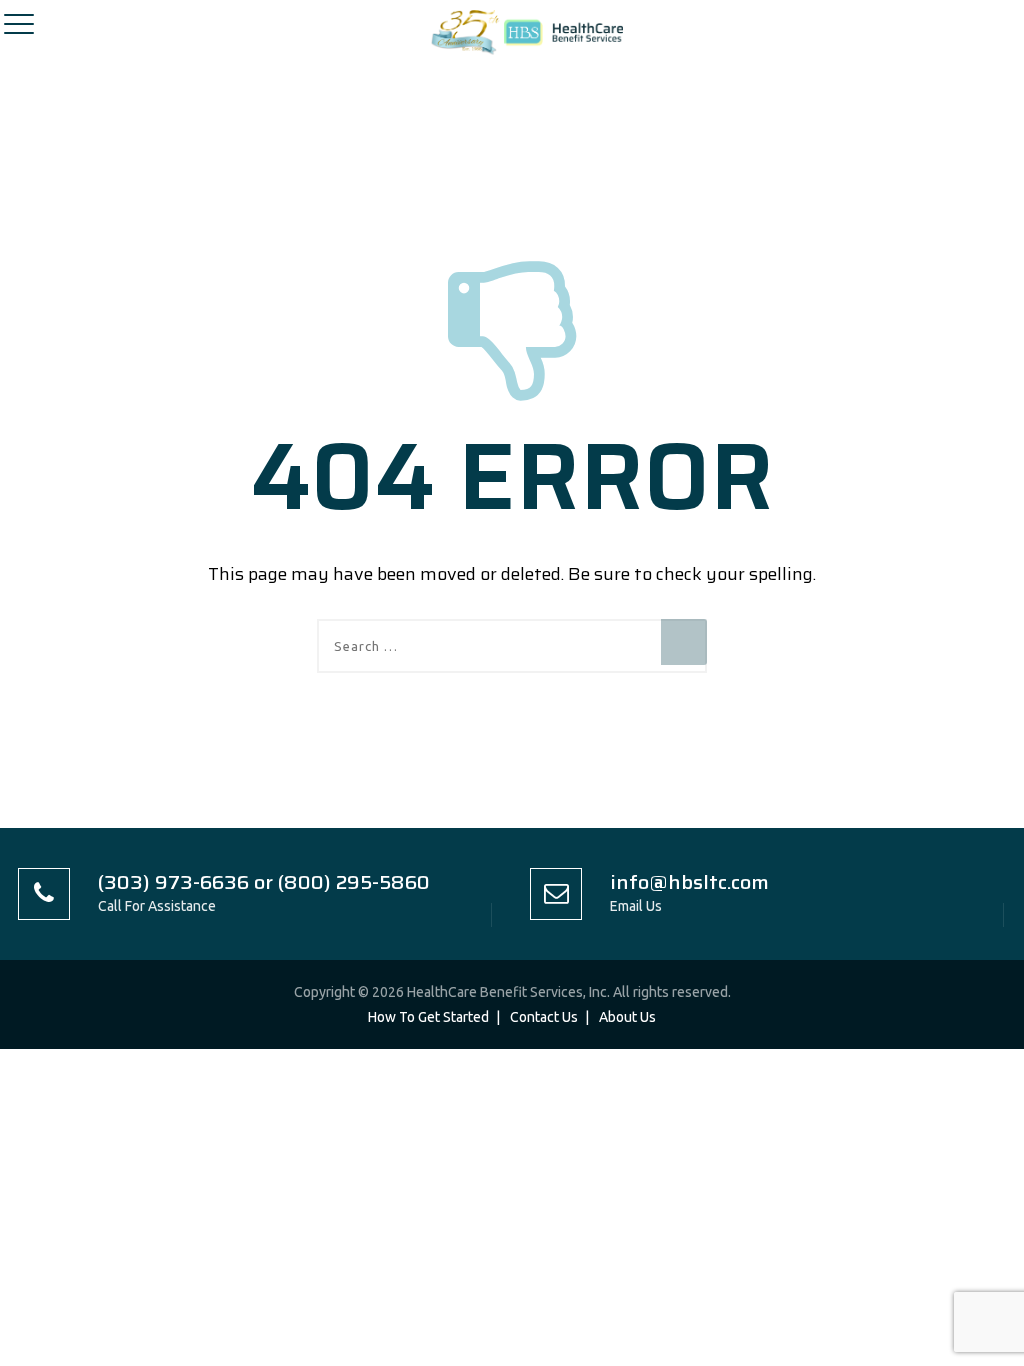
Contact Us (544, 1017)
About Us (627, 1017)
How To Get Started (428, 1017)
